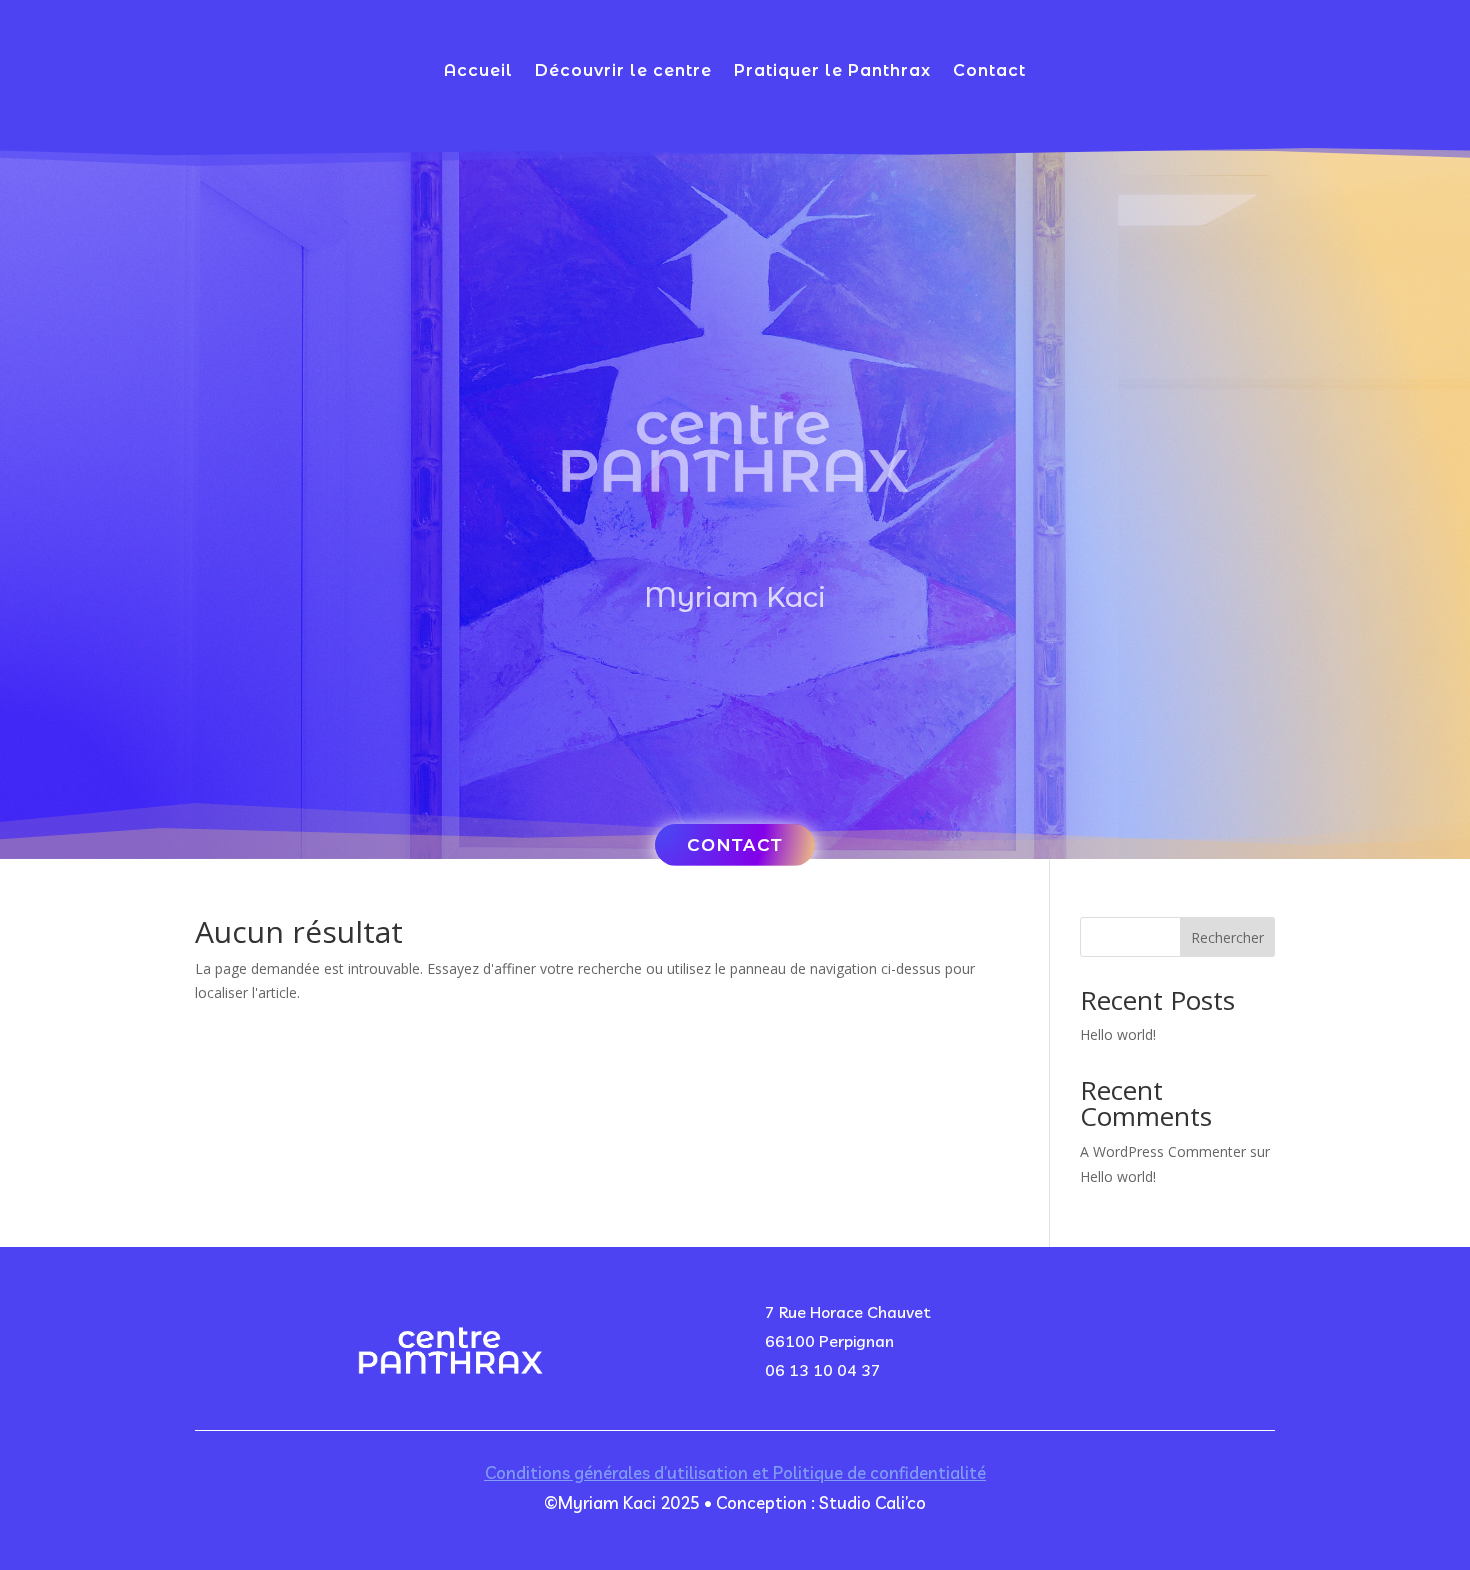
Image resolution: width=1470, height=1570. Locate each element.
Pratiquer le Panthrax (832, 72)
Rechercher (1227, 937)
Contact (989, 72)
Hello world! (1118, 1034)
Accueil (478, 72)
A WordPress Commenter (1163, 1151)
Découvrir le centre (623, 72)
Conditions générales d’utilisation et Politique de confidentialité (735, 1472)
